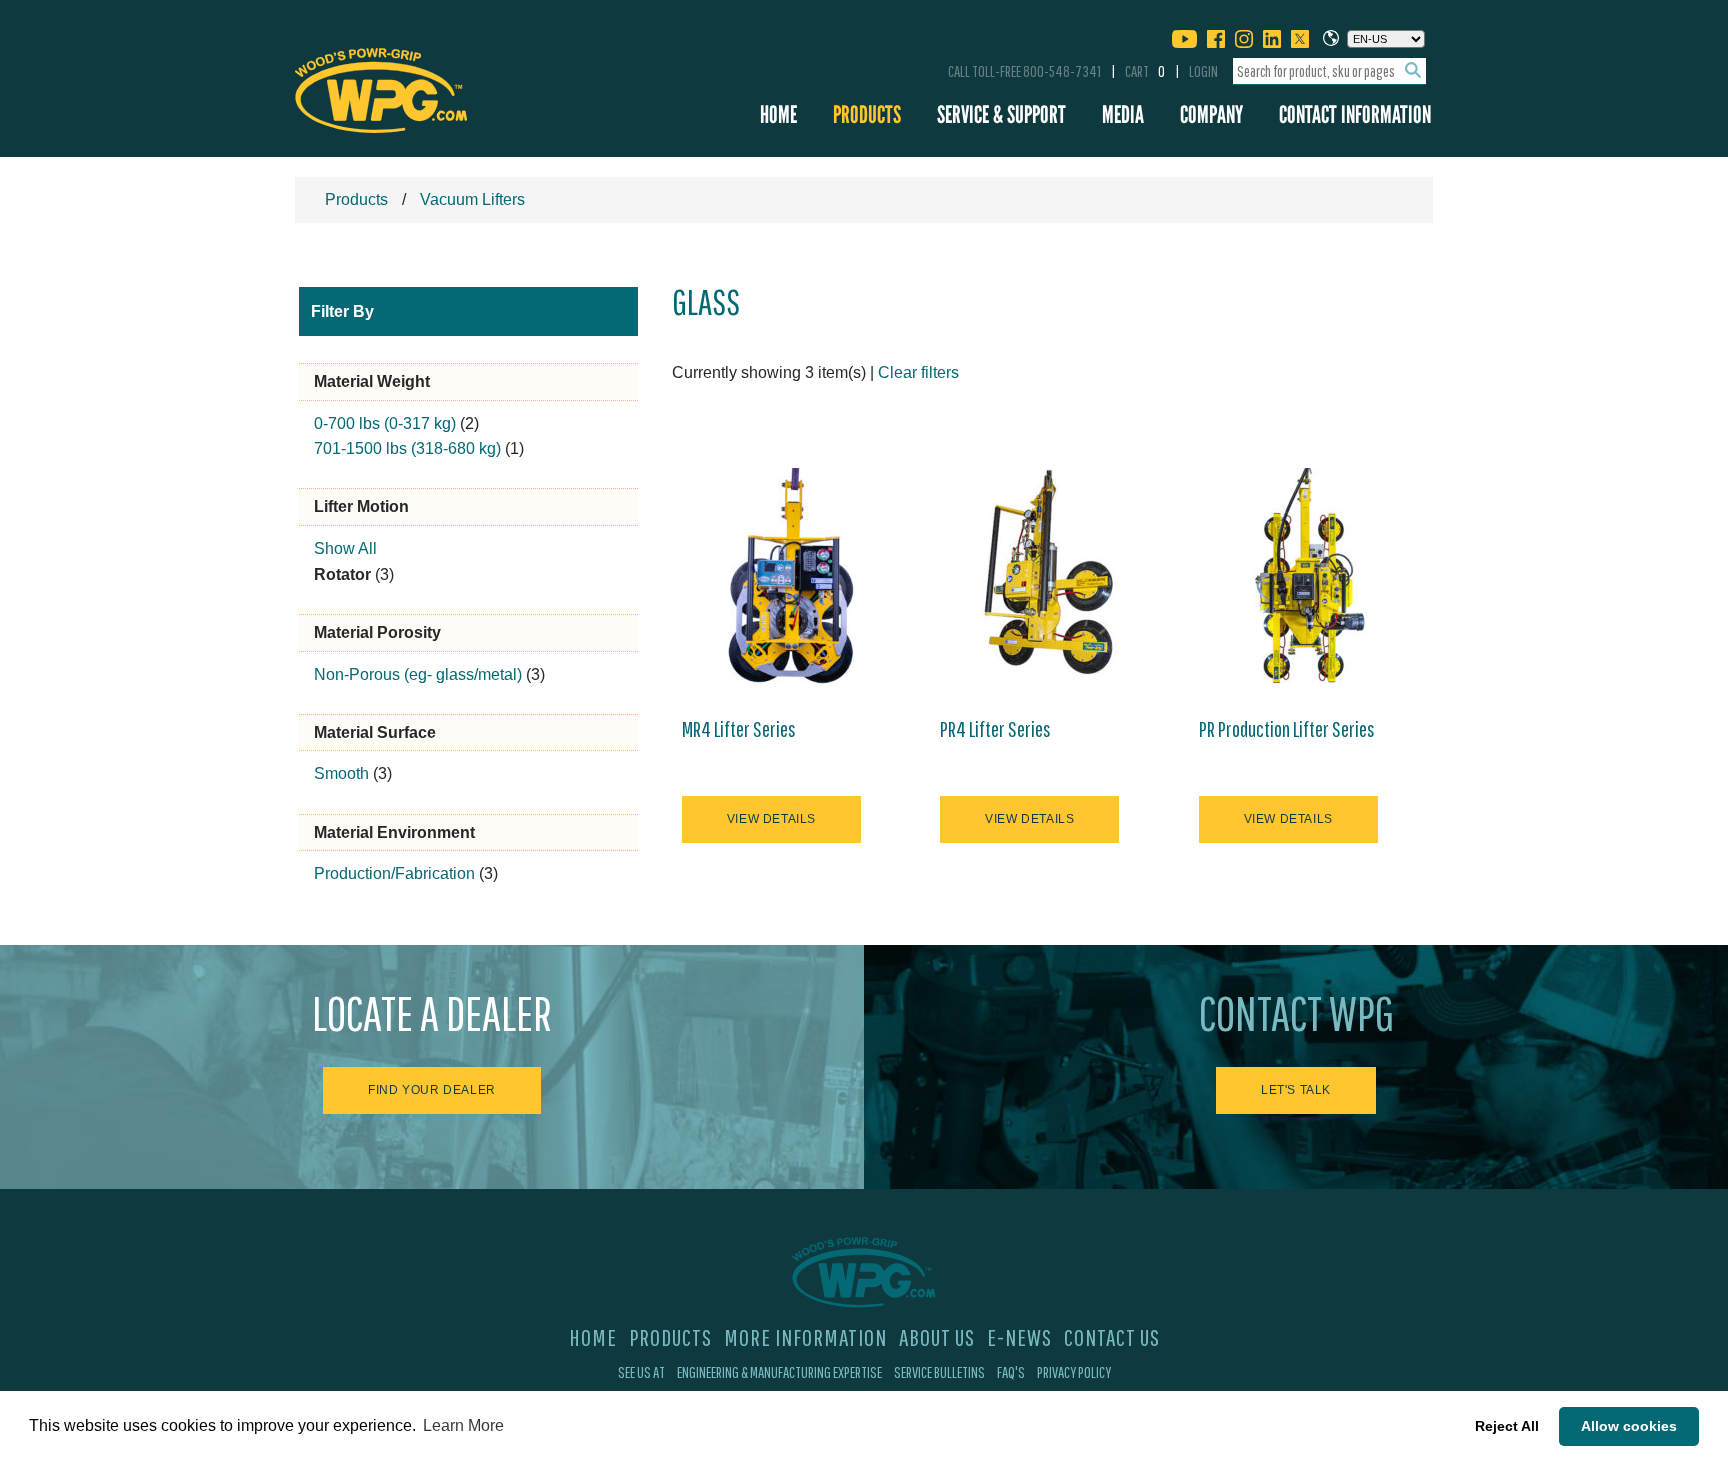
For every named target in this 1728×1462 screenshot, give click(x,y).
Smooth (341, 773)
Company (1211, 114)
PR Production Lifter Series (1287, 729)
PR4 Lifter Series (995, 729)
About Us (937, 1337)
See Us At (641, 1372)
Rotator (342, 574)
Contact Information (1355, 114)
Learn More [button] (463, 1425)
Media (1123, 114)
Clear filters (918, 372)
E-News (1019, 1337)
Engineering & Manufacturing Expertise (779, 1372)
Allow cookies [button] (1629, 1426)
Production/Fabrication (394, 873)
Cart (1145, 71)
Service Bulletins (939, 1372)
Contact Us (1112, 1337)
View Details (771, 819)
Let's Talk (1296, 1090)
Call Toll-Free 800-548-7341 (1024, 71)
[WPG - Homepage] (381, 87)
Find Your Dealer (432, 1090)
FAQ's (1011, 1372)
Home (778, 114)
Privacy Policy (1074, 1372)
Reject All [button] (1507, 1426)
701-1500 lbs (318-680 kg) (407, 448)
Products (867, 114)
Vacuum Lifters (472, 199)
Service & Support (1001, 114)
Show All (345, 548)
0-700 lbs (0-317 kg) (385, 423)
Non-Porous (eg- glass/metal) (418, 674)
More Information (805, 1337)
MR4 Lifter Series (739, 729)
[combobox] (1329, 71)
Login (1203, 71)
